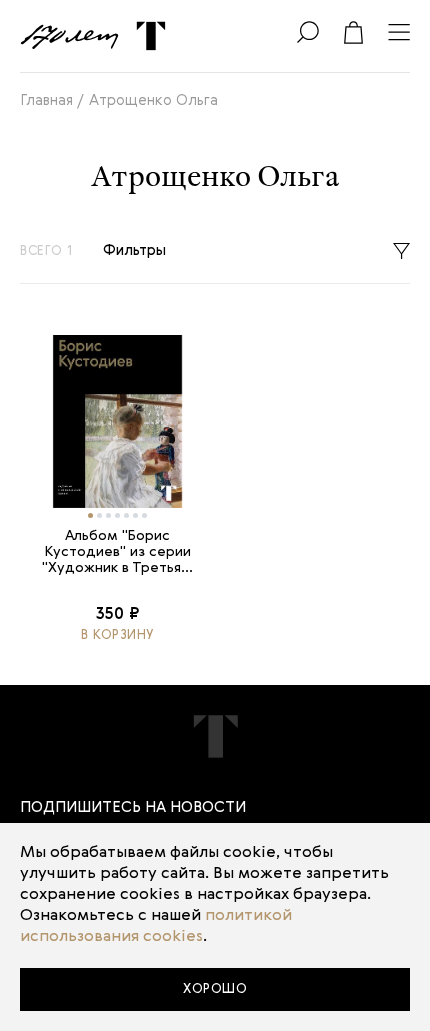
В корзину (117, 635)
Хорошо (215, 989)
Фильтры (134, 250)
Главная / (52, 100)
